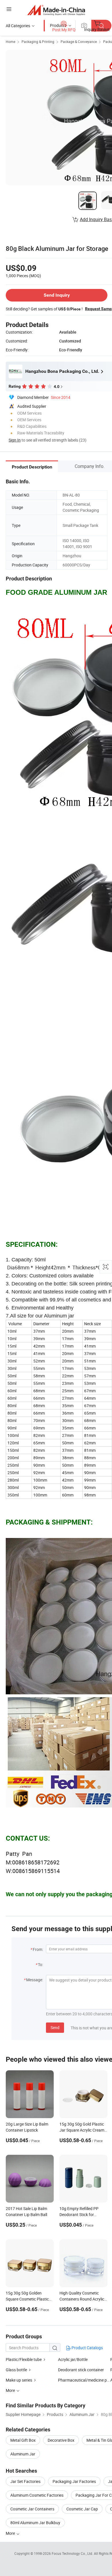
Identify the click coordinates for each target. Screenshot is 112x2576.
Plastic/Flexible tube (24, 2359)
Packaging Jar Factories (74, 2481)
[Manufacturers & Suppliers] (56, 10)
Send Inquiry (57, 295)
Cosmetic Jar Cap (82, 2509)
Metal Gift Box (23, 2440)
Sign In (15, 440)
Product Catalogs (87, 2348)
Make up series (19, 2380)
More (11, 2533)
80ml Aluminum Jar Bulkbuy (35, 2523)
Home (10, 42)
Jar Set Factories (25, 2481)
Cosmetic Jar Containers (32, 2509)
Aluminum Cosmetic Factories (37, 2495)
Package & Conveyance (79, 42)
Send (55, 2027)
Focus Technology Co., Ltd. (73, 2553)
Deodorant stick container (81, 2370)
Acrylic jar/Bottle (73, 2359)
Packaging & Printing (38, 42)
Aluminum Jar (23, 2454)
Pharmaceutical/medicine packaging (84, 2380)
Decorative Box (61, 2440)
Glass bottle (16, 2370)
